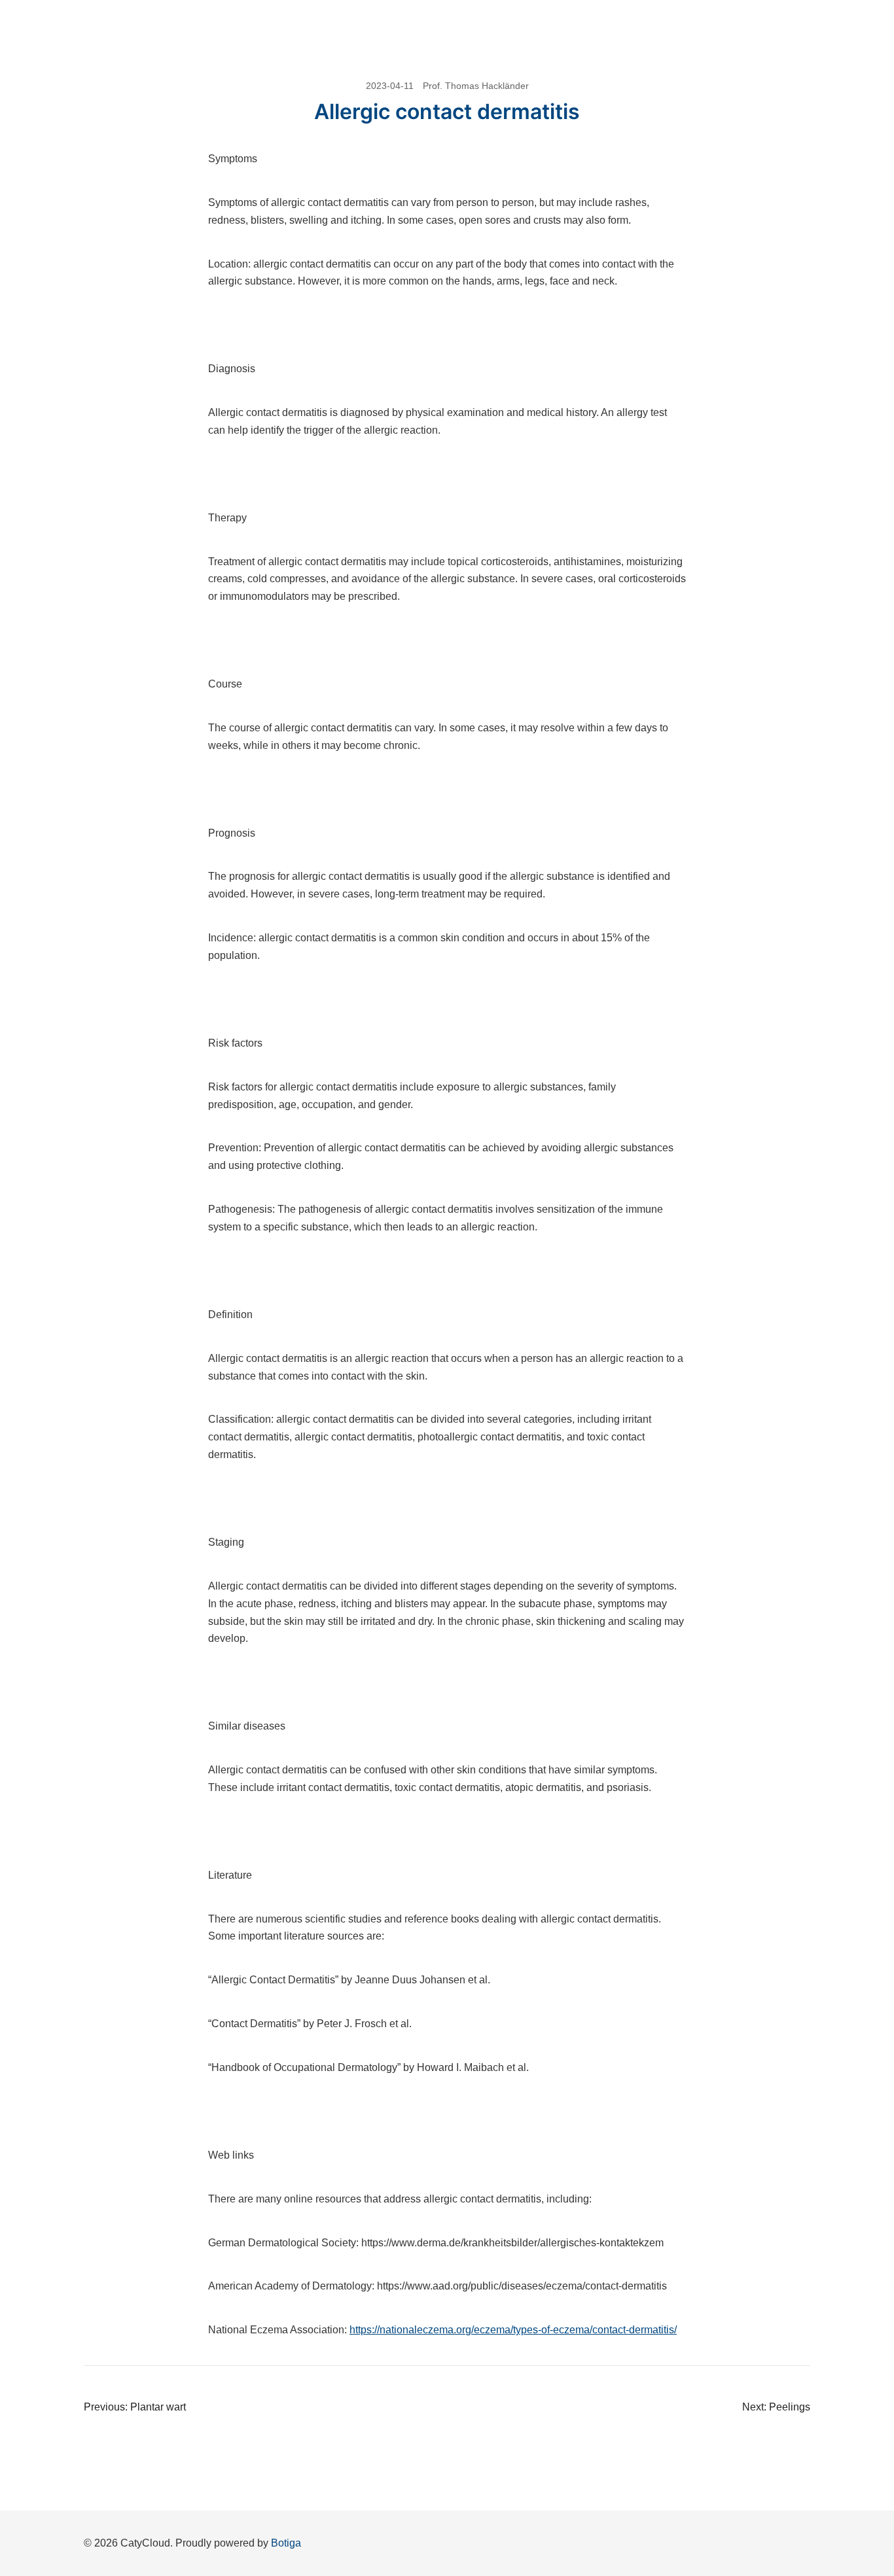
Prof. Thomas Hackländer (476, 86)
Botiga (286, 2543)
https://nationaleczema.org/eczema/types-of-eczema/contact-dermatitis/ (513, 2330)
